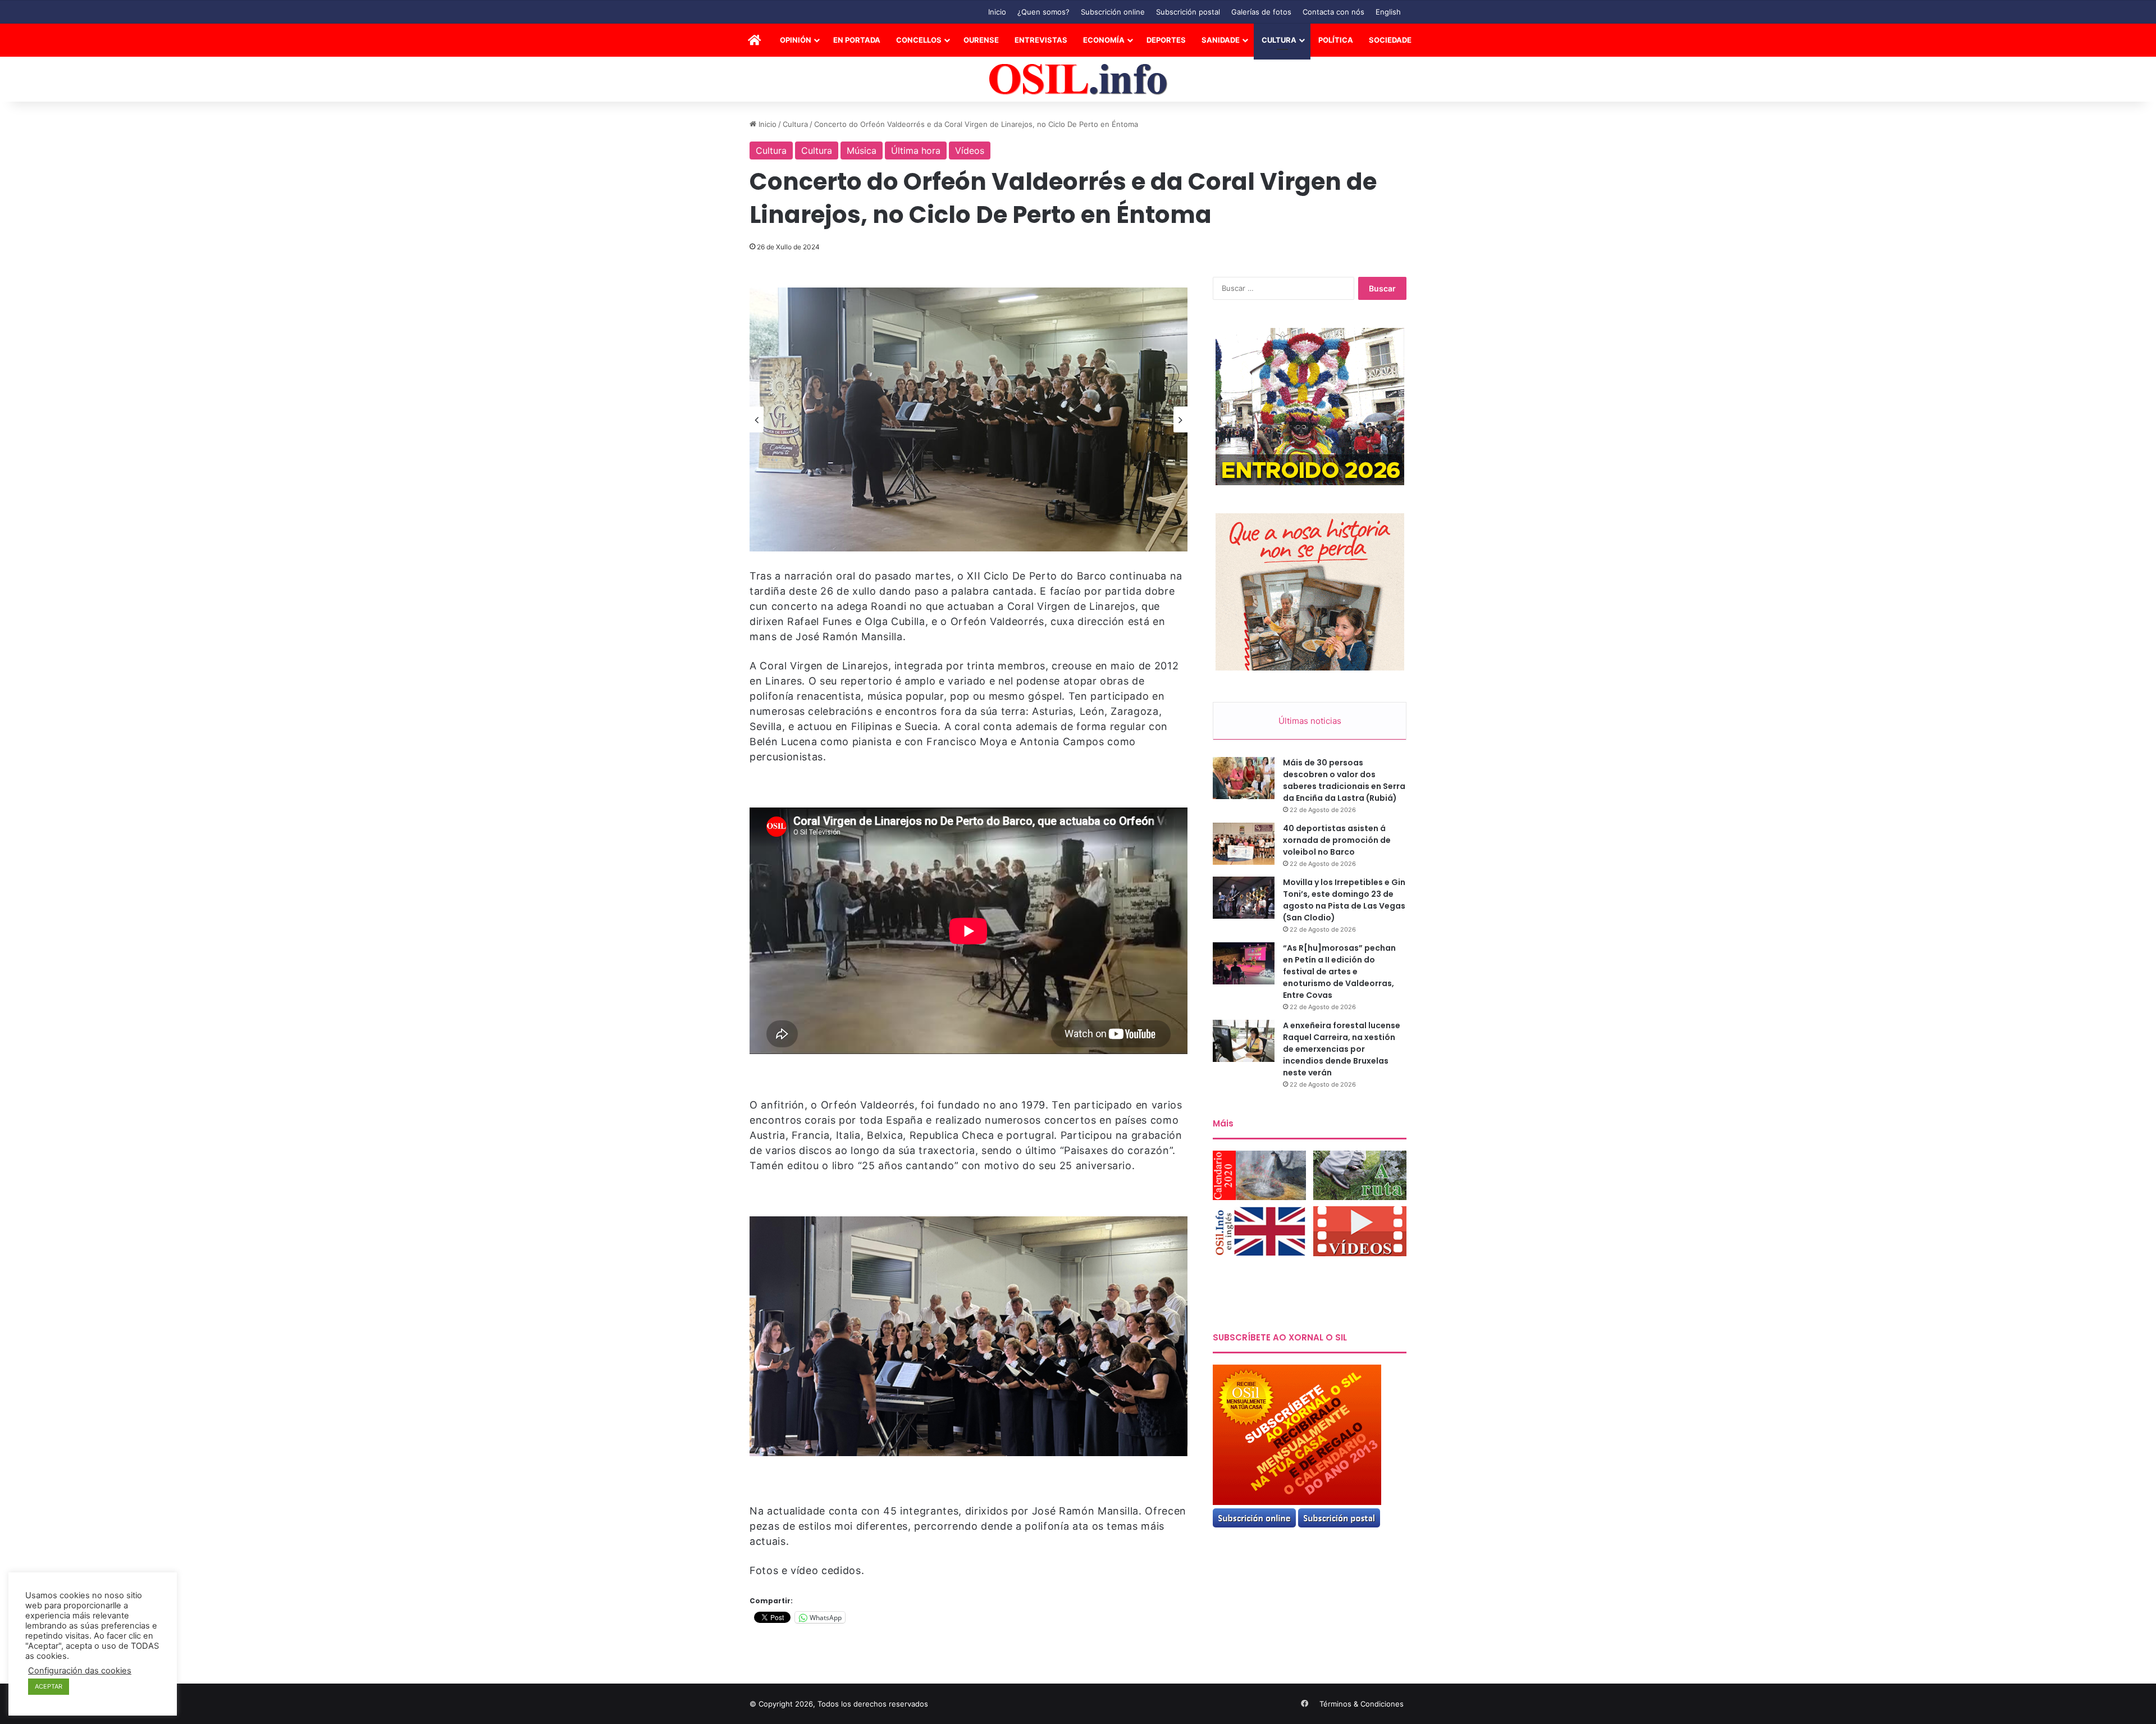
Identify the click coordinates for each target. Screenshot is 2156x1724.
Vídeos (970, 150)
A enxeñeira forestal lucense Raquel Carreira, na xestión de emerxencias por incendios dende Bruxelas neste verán (1342, 1049)
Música (862, 150)
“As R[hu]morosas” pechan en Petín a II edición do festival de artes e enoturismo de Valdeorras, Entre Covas (1339, 972)
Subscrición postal (1188, 12)
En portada (857, 40)
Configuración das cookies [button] (80, 1671)
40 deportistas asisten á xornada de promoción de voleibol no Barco (1337, 840)
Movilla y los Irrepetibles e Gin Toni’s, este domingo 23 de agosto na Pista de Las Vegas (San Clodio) (1344, 900)
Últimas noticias (1310, 721)
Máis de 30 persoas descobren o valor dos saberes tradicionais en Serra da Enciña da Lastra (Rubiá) (1344, 780)
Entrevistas (1041, 40)
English (1388, 12)
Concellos (919, 40)
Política (1336, 40)
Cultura (1279, 40)
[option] (969, 419)
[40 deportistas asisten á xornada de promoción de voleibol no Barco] (1244, 844)
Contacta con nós (1333, 12)
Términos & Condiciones (1362, 1704)
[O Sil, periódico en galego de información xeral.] (1078, 79)
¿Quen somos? (1043, 12)
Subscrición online (1113, 12)
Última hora (916, 150)
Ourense (981, 40)
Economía (1104, 40)
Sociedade (1390, 40)
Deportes (1166, 40)
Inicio (997, 12)
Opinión (796, 40)
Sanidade (1221, 40)
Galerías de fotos (1261, 12)
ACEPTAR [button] (49, 1686)
